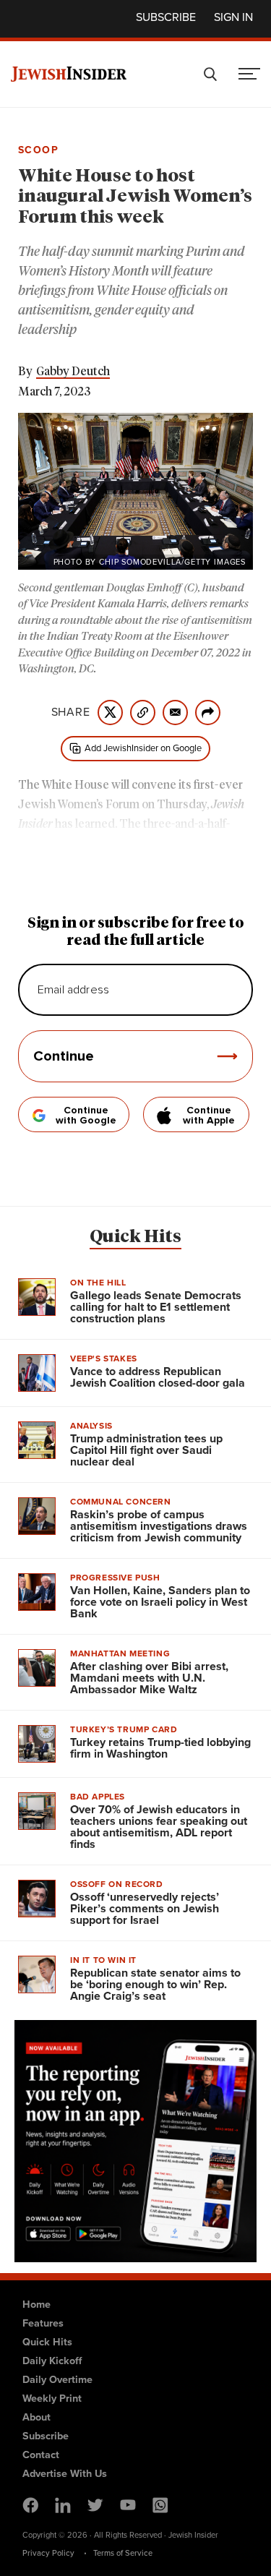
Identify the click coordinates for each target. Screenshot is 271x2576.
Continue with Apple (209, 1116)
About (36, 2417)
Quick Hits (135, 1237)
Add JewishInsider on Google (143, 748)
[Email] (175, 713)
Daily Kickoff (52, 2361)
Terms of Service (123, 2553)
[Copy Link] (143, 713)
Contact (41, 2455)
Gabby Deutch (73, 372)
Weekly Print (52, 2398)
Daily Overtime (57, 2379)
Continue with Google (86, 1116)
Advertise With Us (65, 2473)
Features (43, 2323)
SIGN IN (233, 17)
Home (36, 2304)
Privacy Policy (48, 2553)
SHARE (71, 712)
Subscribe (166, 17)
